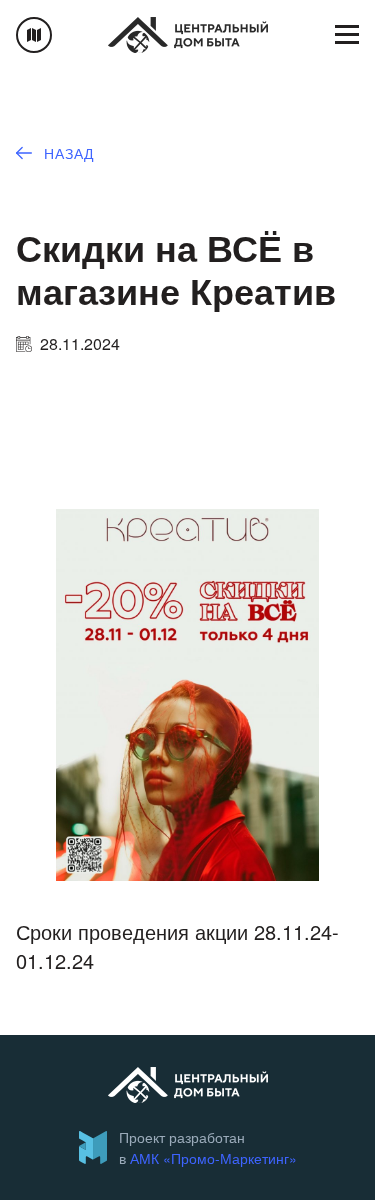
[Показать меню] (347, 34)
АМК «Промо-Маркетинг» (213, 1158)
